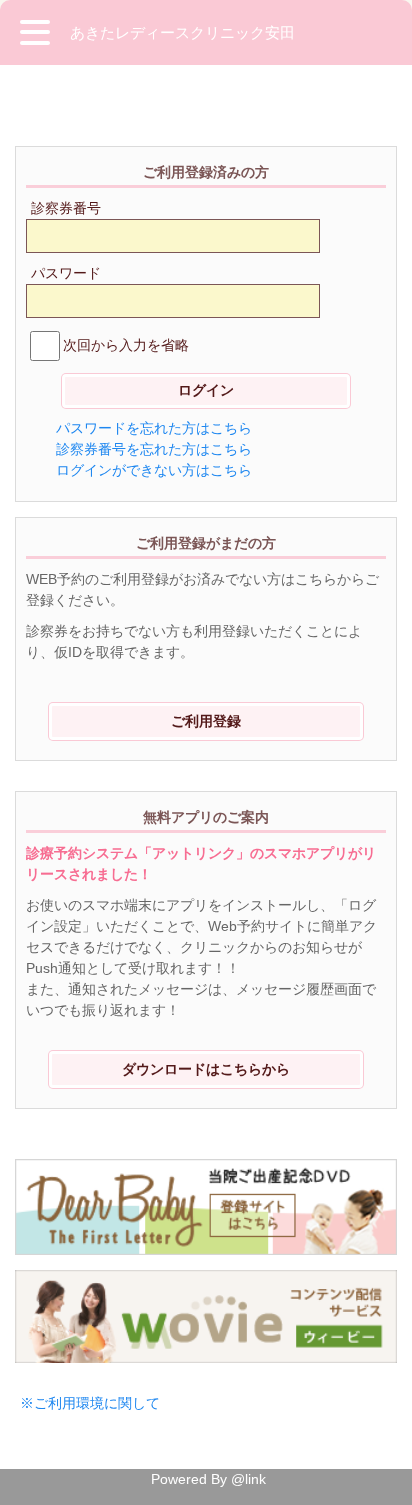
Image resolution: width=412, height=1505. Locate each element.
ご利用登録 (206, 721)
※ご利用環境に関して (90, 1403)
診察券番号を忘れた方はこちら (154, 449)
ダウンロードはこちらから (206, 1069)
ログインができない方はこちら (154, 470)
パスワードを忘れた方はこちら (154, 428)
